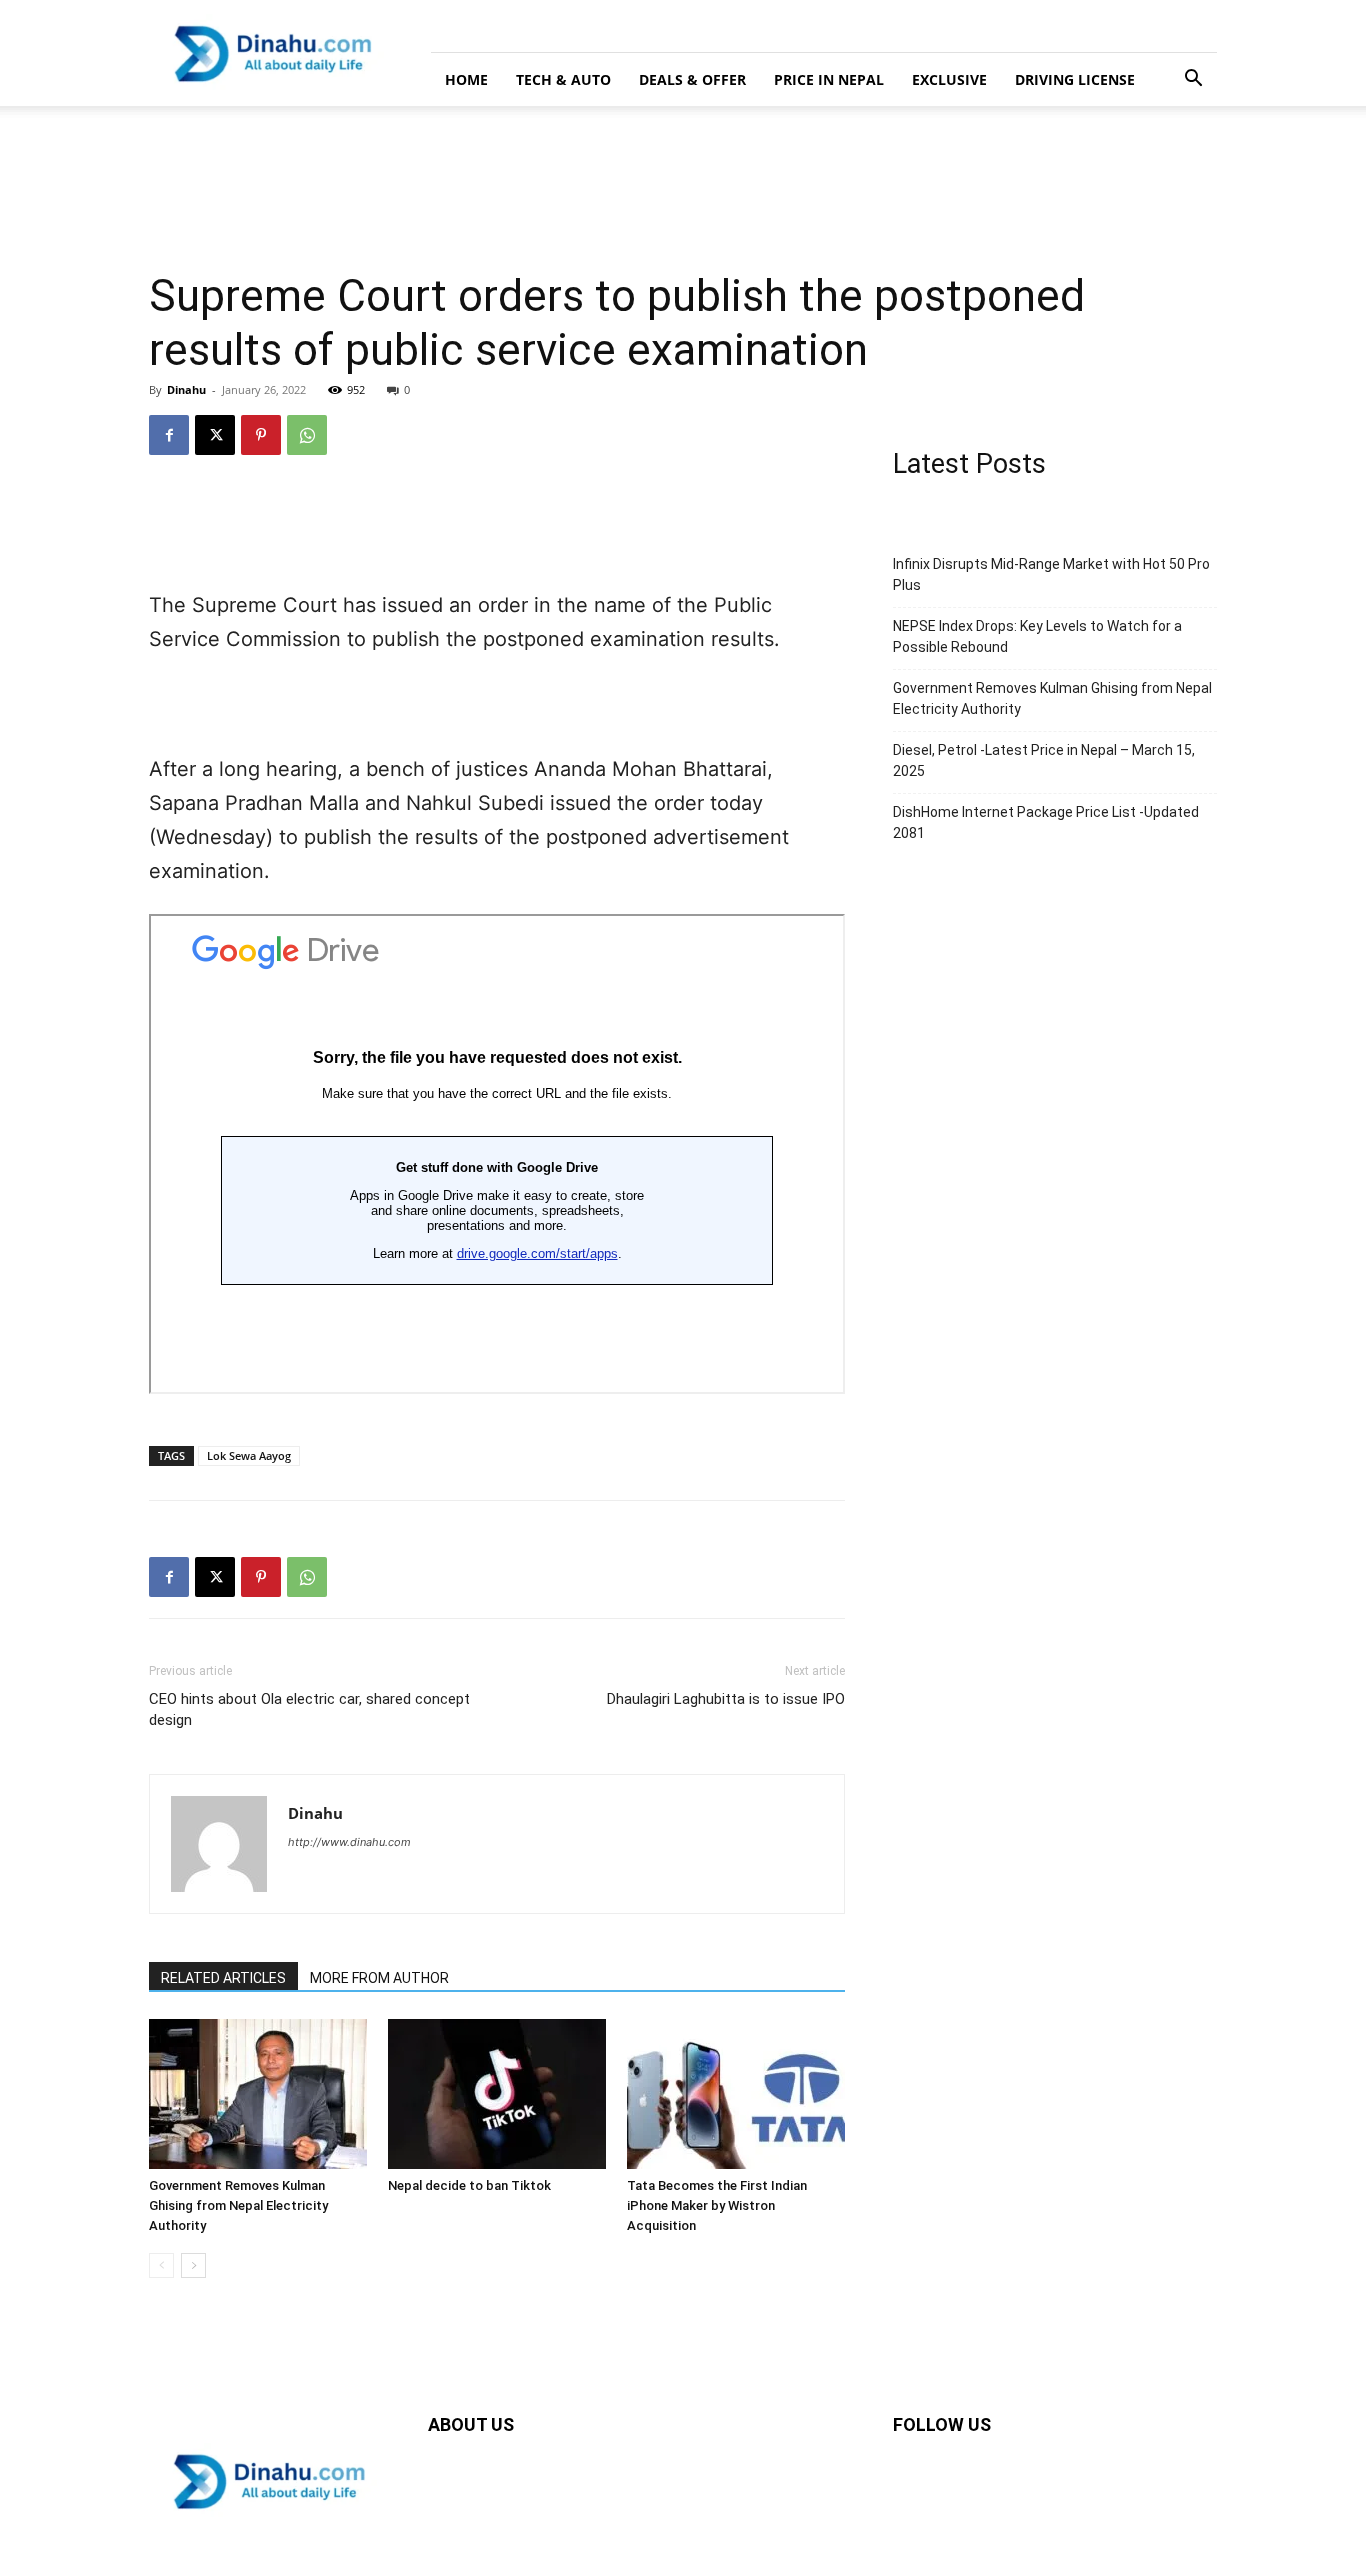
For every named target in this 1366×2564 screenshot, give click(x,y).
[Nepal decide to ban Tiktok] (497, 2094)
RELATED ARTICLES (223, 1978)
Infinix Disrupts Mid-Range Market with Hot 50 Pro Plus (1051, 574)
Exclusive (949, 79)
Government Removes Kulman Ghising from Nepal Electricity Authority (238, 2205)
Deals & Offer (692, 79)
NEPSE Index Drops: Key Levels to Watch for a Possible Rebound (1037, 636)
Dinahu (186, 389)
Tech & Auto (563, 79)
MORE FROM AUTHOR (379, 1978)
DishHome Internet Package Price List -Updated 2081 (1046, 822)
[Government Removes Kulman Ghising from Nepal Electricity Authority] (258, 2094)
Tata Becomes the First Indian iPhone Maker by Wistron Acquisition (717, 2205)
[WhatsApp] (307, 435)
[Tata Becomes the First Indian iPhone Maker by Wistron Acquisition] (736, 2094)
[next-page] (193, 2265)
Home (466, 79)
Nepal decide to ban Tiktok (469, 2185)
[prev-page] (161, 2265)
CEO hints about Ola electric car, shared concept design (309, 1709)
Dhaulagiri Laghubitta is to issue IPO (726, 1699)
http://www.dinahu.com (349, 1842)
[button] (1193, 80)
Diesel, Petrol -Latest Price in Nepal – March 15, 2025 (1044, 760)
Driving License (1075, 79)
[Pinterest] (261, 435)
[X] (215, 435)
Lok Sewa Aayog (249, 1455)
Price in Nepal (829, 79)
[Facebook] (169, 435)
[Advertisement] (364, 175)
